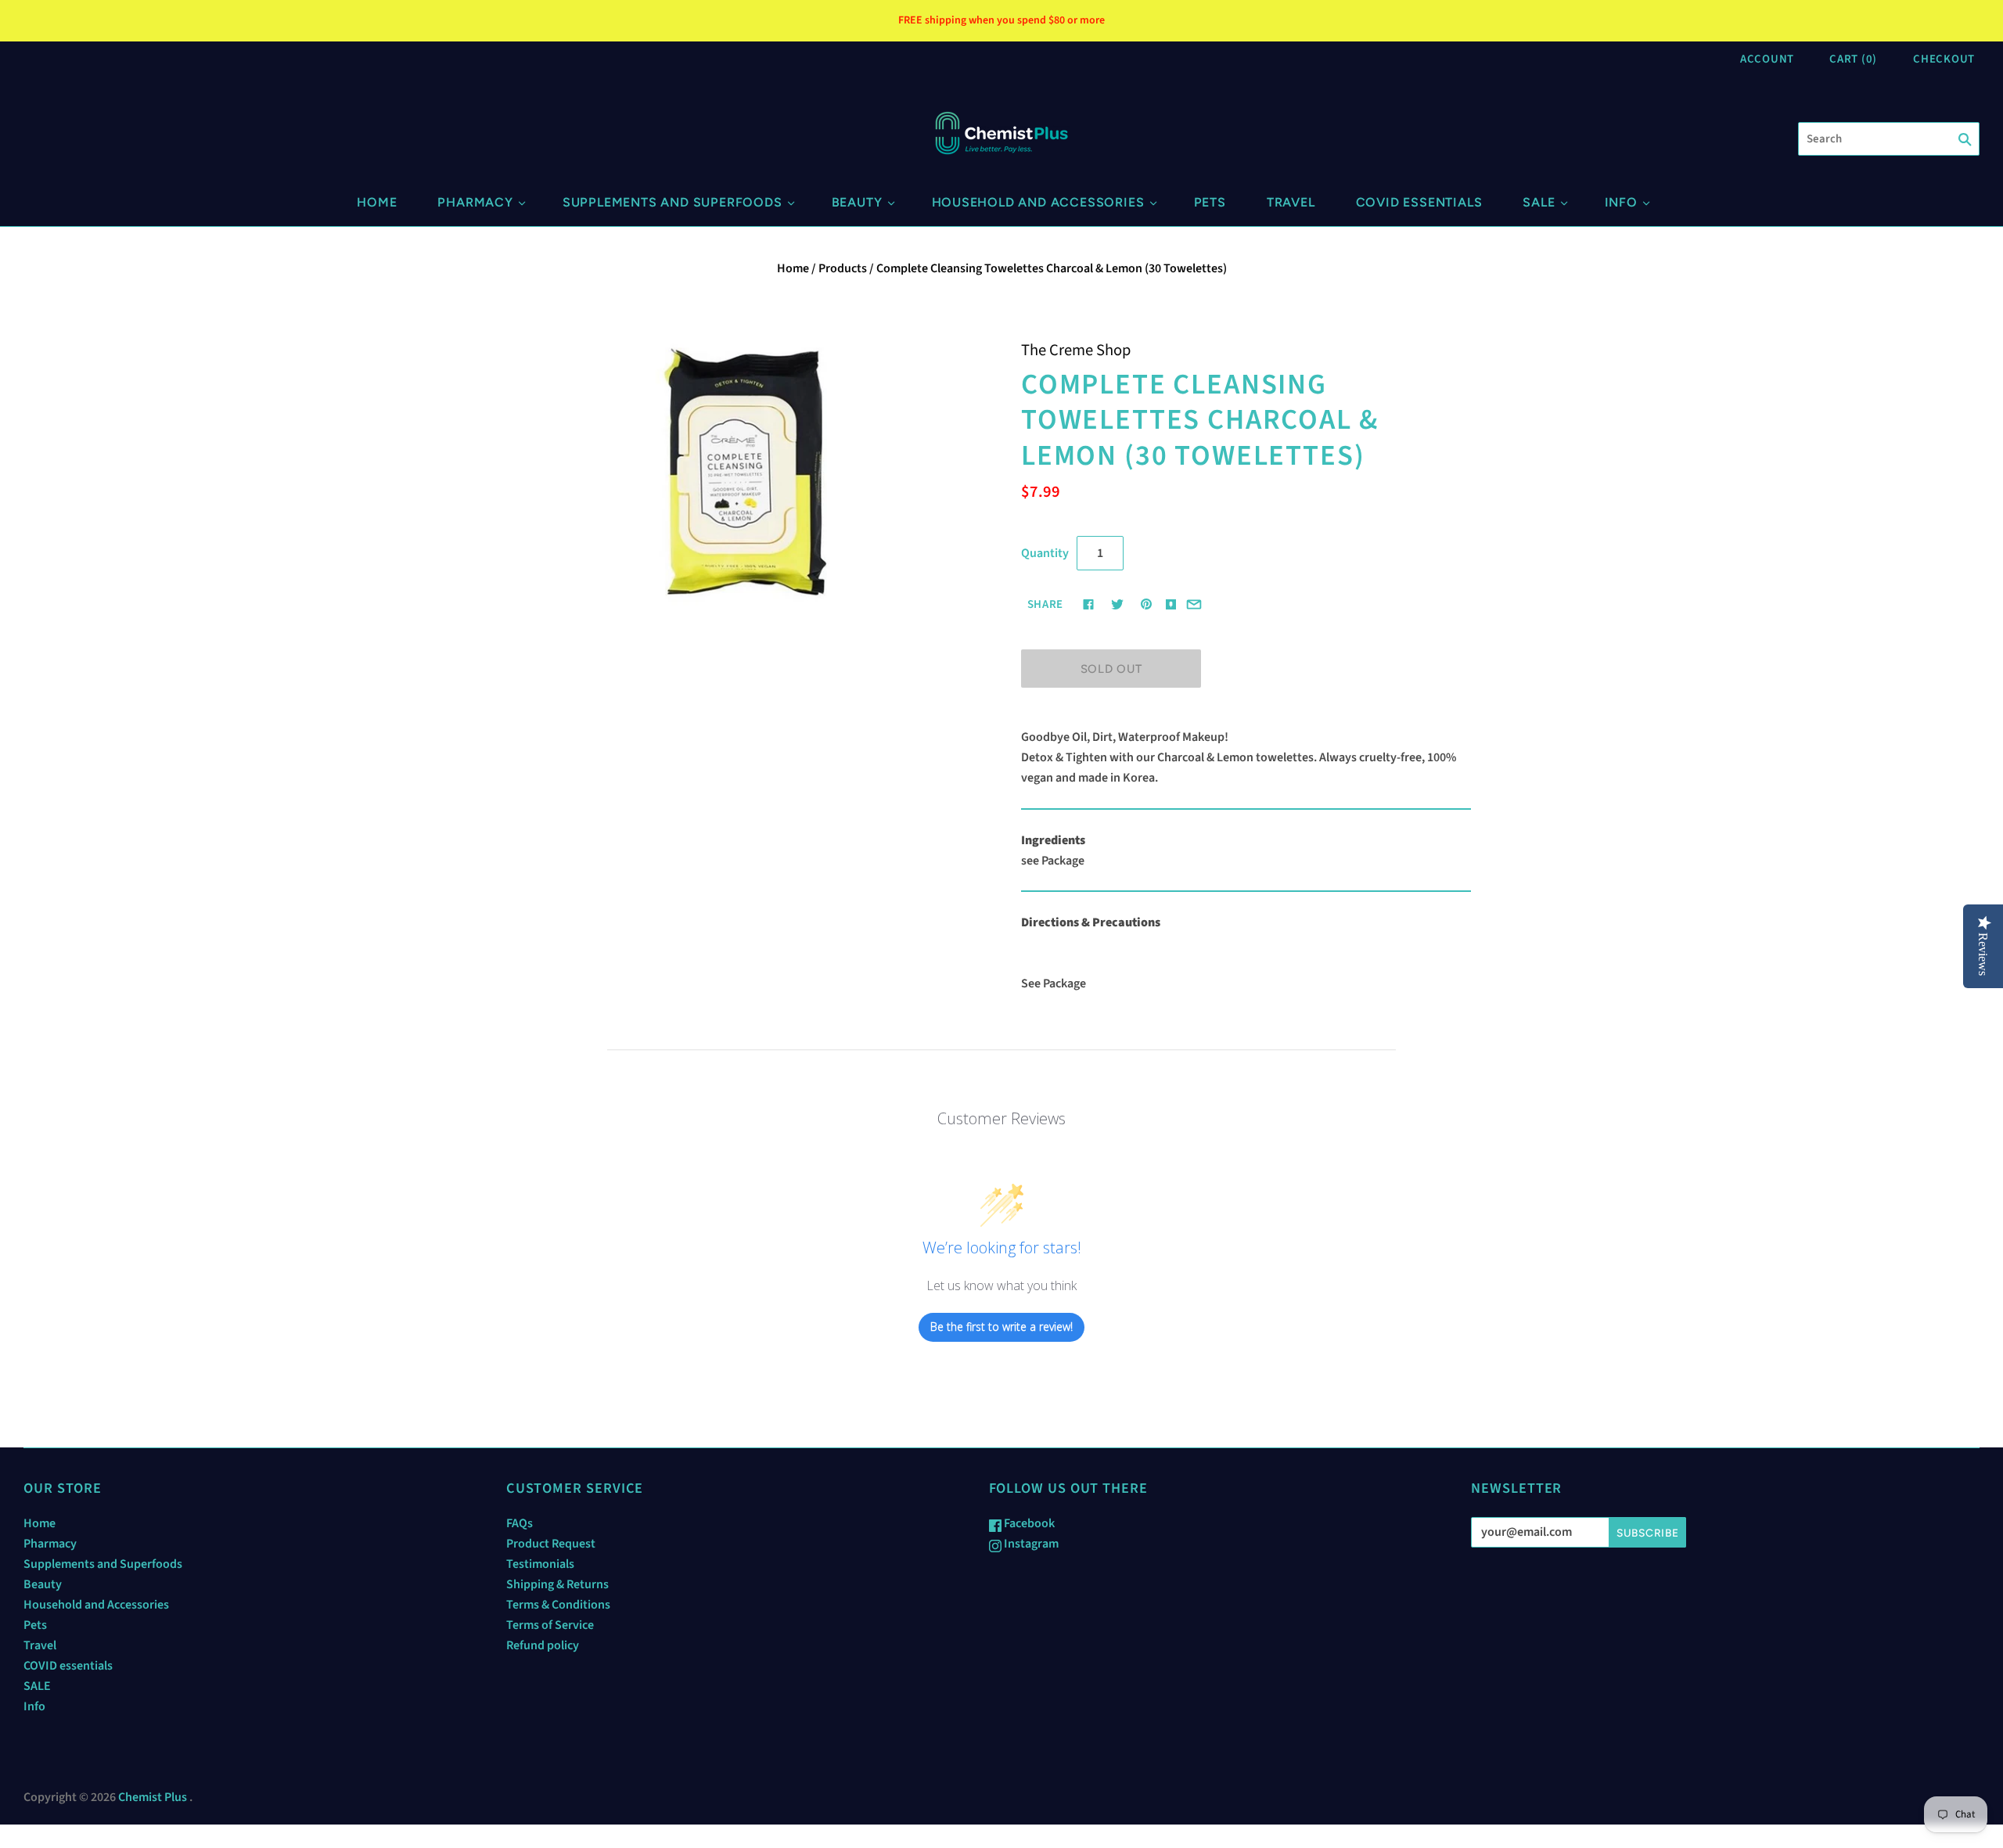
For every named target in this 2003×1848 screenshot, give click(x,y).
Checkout (1944, 59)
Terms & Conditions (558, 1605)
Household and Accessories (1038, 202)
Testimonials (540, 1564)
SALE (1539, 202)
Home (377, 202)
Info (1621, 202)
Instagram (1030, 1544)
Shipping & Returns (557, 1584)
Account (1767, 59)
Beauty (857, 202)
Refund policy (543, 1645)
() (1853, 59)
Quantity (1045, 553)
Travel (1291, 202)
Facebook (1028, 1523)
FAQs (520, 1523)
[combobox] (1889, 139)
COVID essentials (1419, 202)
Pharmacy (475, 202)
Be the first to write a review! (1001, 1327)
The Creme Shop (1076, 350)
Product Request (551, 1544)
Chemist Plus (153, 1797)
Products (843, 268)
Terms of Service (550, 1625)
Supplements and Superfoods (672, 202)
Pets (1210, 202)
